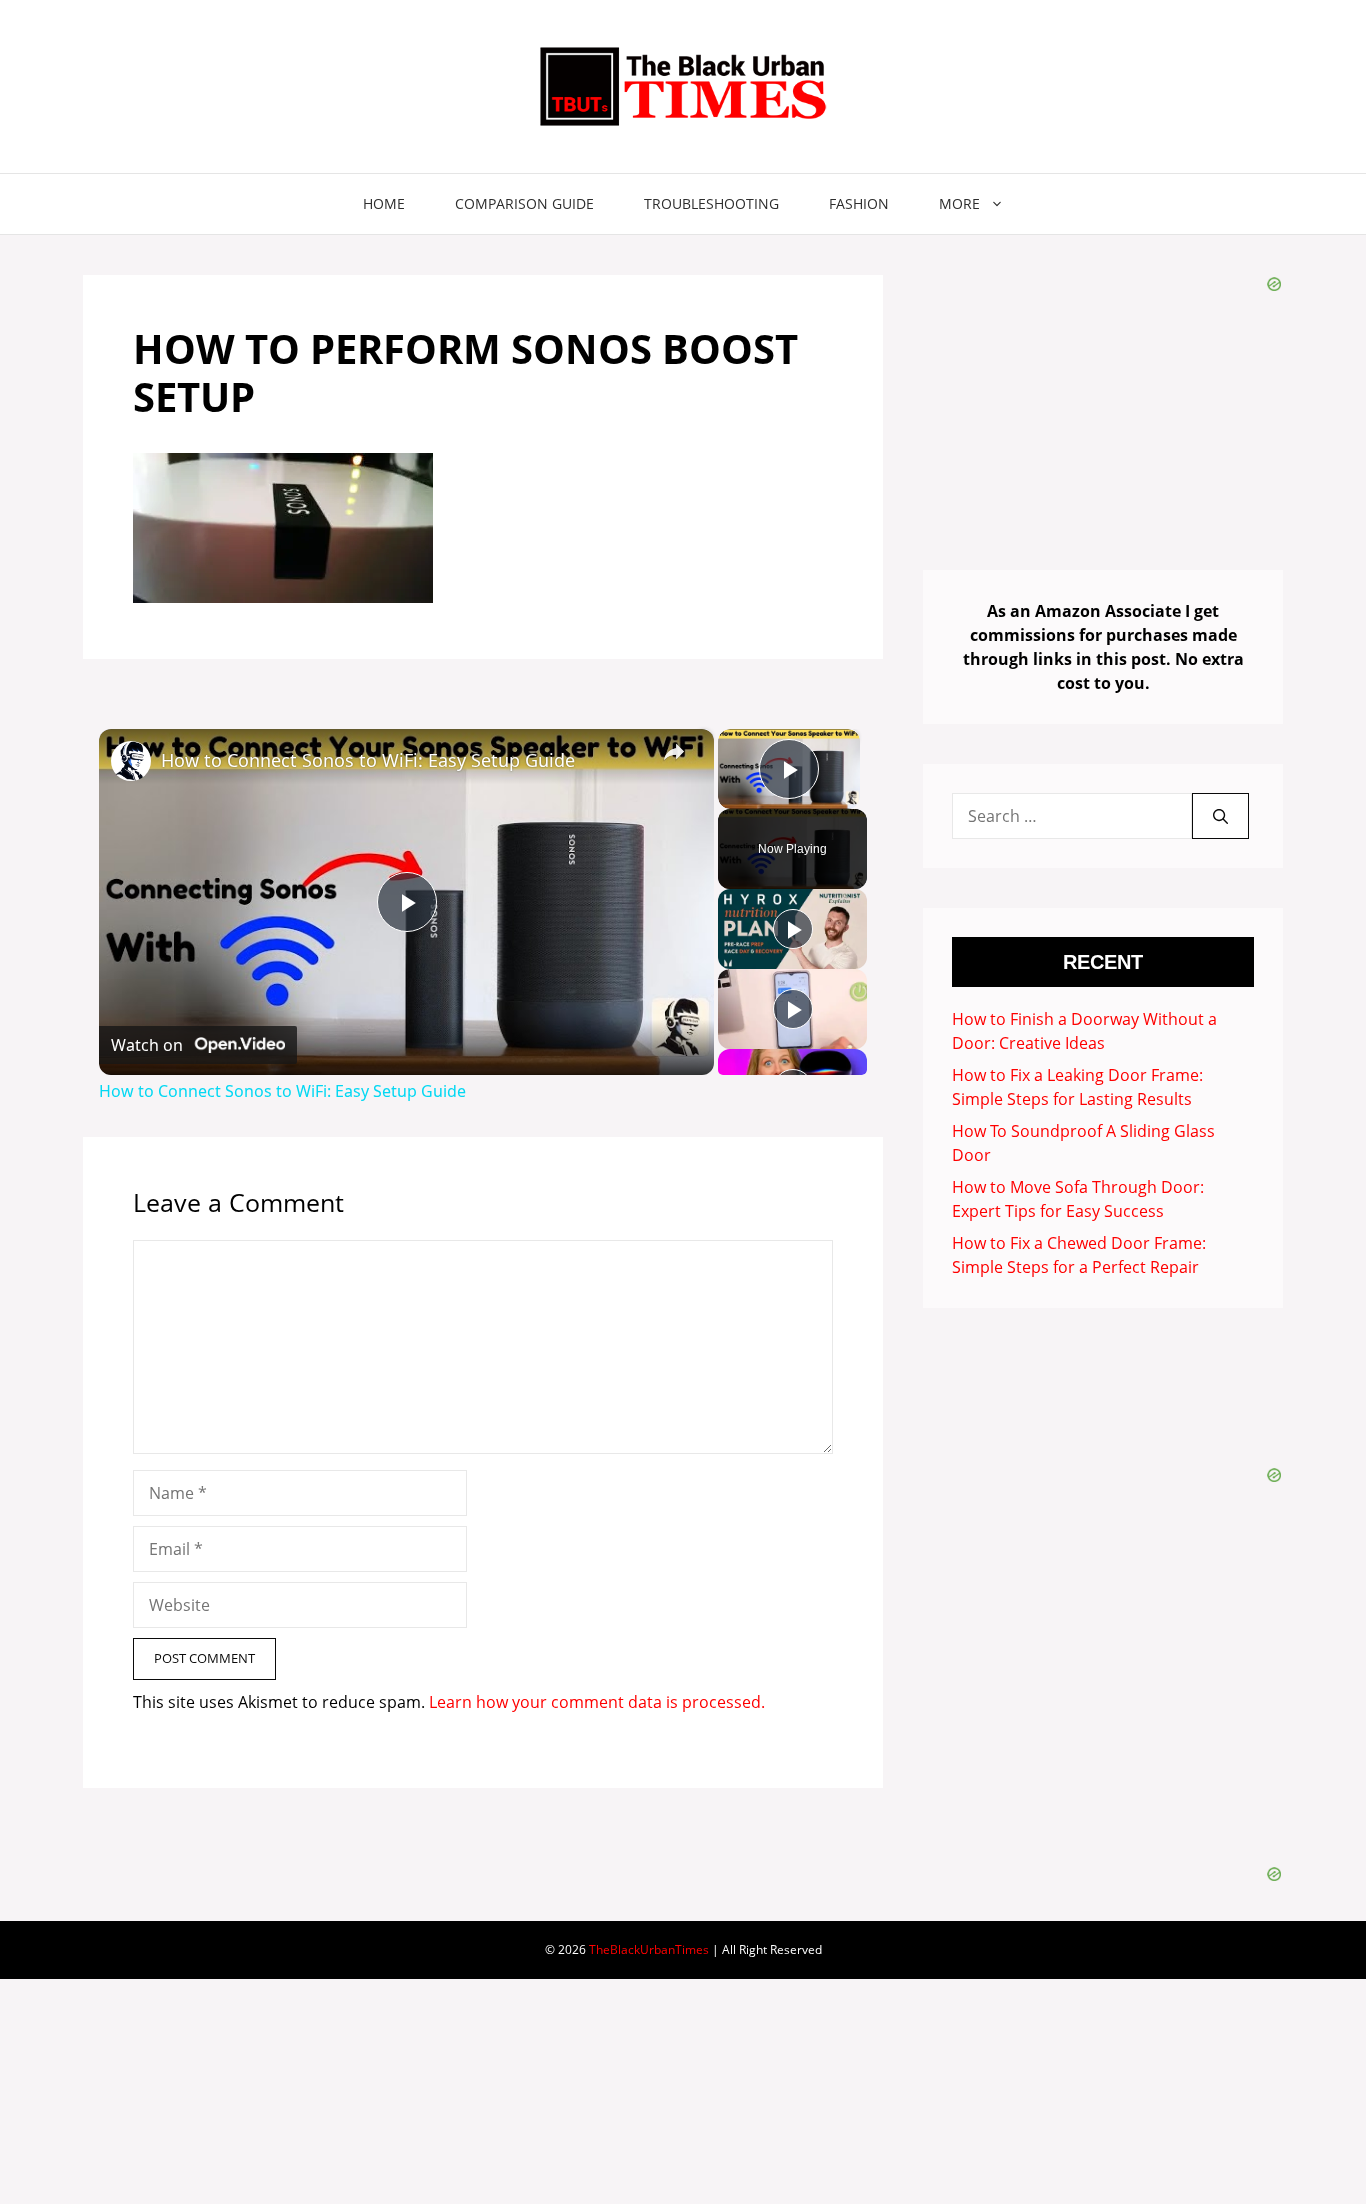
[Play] (793, 929)
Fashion (859, 203)
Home (384, 203)
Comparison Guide (524, 203)
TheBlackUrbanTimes (649, 1949)
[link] (131, 761)
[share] (674, 752)
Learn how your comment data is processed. (597, 1702)
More (959, 203)
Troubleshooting (711, 203)
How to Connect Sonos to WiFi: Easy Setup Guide (368, 760)
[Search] (1220, 816)
